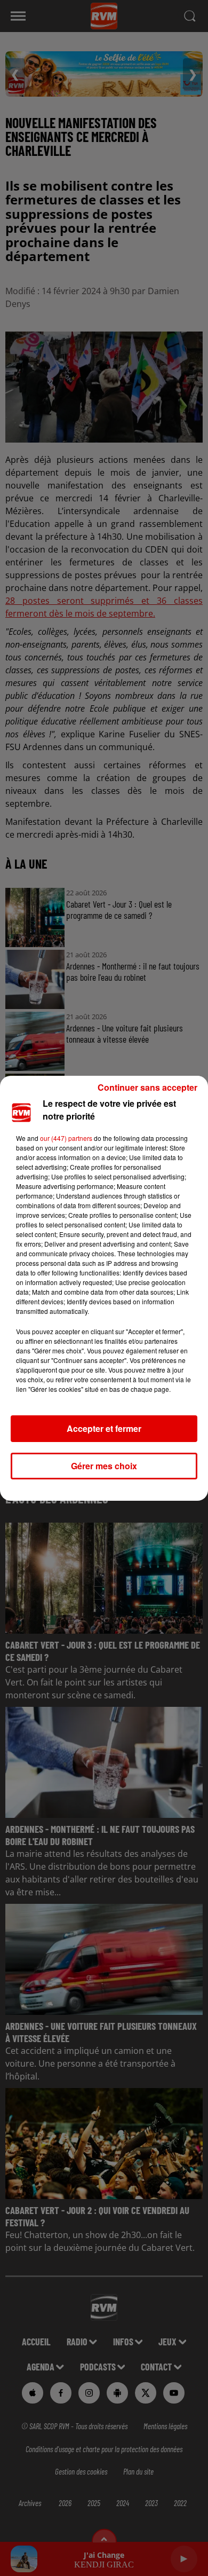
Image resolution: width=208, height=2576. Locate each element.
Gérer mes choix (104, 1466)
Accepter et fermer (104, 1428)
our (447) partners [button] (66, 1138)
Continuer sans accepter (147, 1087)
